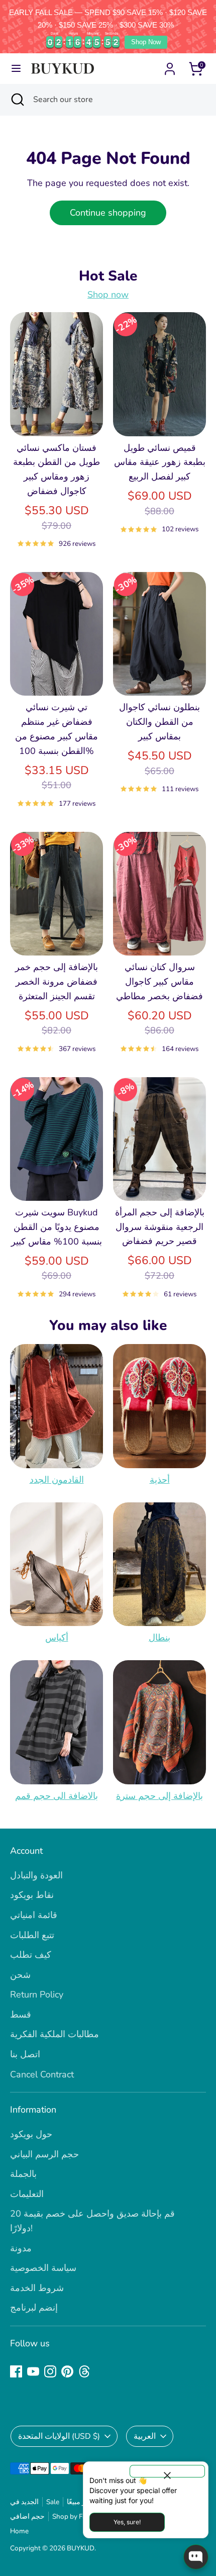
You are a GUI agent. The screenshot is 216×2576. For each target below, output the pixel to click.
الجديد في (24, 2502)
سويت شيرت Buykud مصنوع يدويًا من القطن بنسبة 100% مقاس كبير (57, 1227)
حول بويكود (31, 2134)
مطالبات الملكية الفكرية (55, 2034)
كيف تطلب (31, 1955)
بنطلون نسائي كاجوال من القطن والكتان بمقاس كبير (159, 722)
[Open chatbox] (196, 2557)
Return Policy (37, 1994)
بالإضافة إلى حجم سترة (159, 1796)
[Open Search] (17, 100)
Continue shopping (108, 213)
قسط (21, 2015)
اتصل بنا (25, 2054)
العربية (145, 2436)
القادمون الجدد (57, 1480)
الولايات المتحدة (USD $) (59, 2436)
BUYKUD (81, 2548)
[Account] (170, 66)
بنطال (159, 1638)
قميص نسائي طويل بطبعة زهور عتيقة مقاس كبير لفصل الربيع (160, 462)
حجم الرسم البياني (44, 2154)
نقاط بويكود (32, 1895)
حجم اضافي (27, 2516)
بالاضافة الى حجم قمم (57, 1796)
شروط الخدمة (37, 2288)
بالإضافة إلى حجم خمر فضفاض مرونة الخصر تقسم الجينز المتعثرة (57, 982)
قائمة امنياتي (34, 1915)
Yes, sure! (127, 2522)
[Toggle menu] (16, 69)
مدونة (21, 2248)
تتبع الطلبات (32, 1935)
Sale (53, 2502)
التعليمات (27, 2194)
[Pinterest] (67, 2371)
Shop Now (146, 42)
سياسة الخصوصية (43, 2268)
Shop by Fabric (75, 2516)
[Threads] (84, 2371)
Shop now (108, 295)
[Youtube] (33, 2371)
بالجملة (23, 2174)
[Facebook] (16, 2371)
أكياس (57, 1638)
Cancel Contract (42, 2074)
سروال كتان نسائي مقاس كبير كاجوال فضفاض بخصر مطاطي (159, 982)
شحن (20, 1975)
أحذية (160, 1480)
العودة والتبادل (36, 1875)
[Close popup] (167, 2471)
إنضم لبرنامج (34, 2308)
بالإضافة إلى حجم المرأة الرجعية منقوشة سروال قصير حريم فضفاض (160, 1227)
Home (19, 2531)
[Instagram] (50, 2371)
